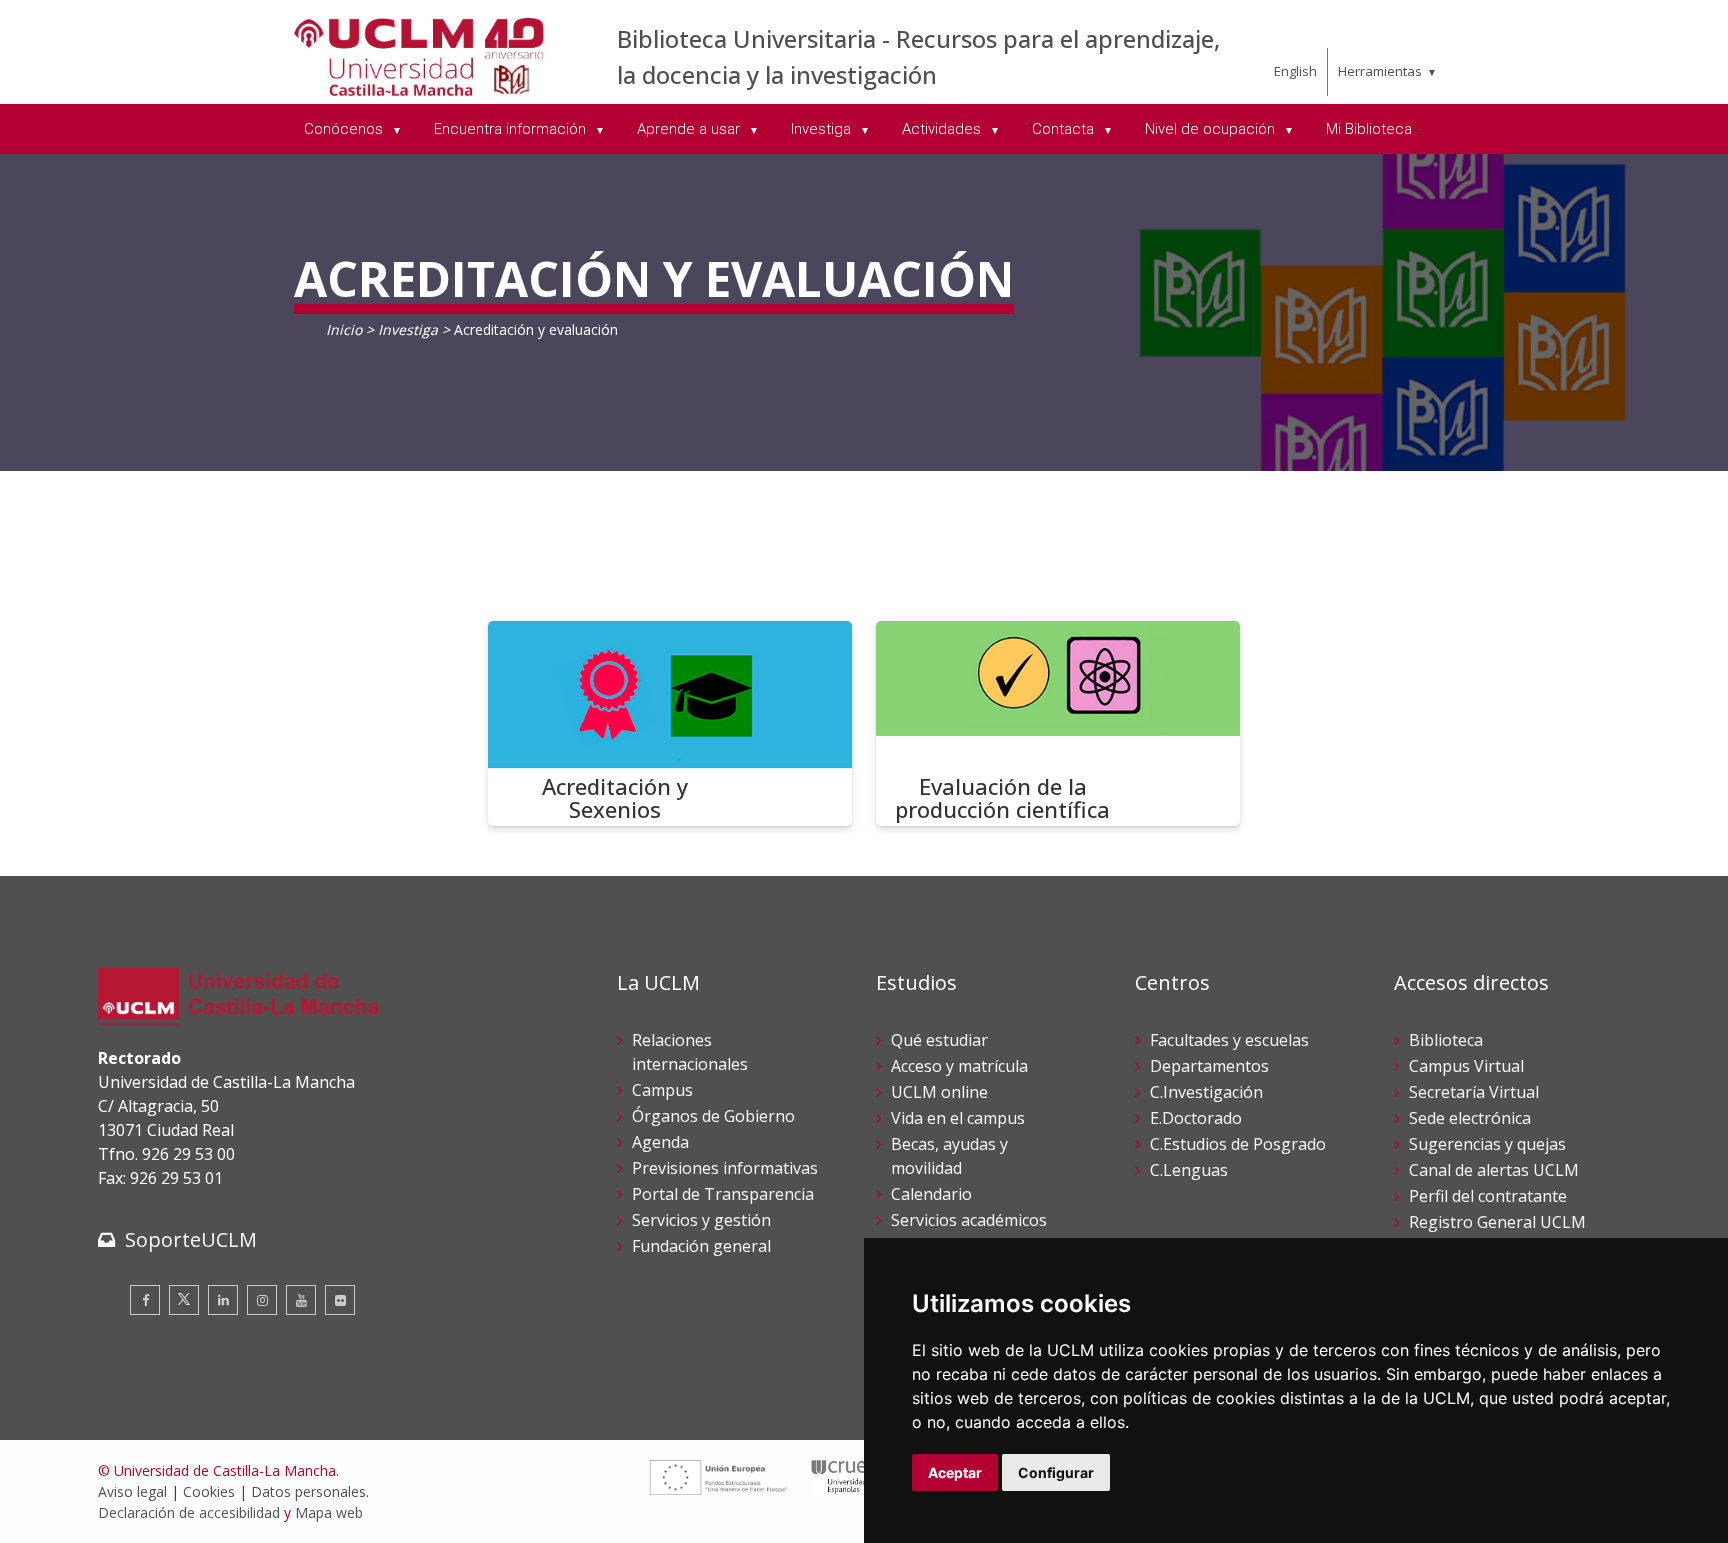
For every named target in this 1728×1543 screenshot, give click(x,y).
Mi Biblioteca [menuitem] (1369, 129)
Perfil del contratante (1488, 1196)
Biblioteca (1446, 1040)
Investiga (408, 329)
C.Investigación (1206, 1092)
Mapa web (329, 1512)
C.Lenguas (1189, 1170)
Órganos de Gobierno (713, 1116)
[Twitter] (184, 1300)
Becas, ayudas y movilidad (949, 1156)
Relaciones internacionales (690, 1052)
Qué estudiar (939, 1040)
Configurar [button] (1056, 1472)
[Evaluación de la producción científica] (1058, 723)
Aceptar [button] (955, 1472)
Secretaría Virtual (1474, 1092)
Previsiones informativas (725, 1168)
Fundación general (701, 1246)
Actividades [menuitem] (943, 129)
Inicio (344, 329)
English (1295, 71)
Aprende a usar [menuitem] (690, 129)
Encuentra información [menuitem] (512, 129)
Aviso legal (132, 1491)
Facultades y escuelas (1229, 1040)
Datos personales (308, 1491)
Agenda (660, 1142)
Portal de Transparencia (723, 1194)
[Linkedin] (223, 1300)
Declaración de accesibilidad (189, 1512)
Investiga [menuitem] (823, 129)
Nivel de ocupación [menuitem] (1212, 129)
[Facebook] (145, 1300)
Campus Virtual (1466, 1066)
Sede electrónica (1470, 1118)
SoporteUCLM (191, 1239)
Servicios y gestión (701, 1220)
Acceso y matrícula (959, 1066)
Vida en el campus (958, 1118)
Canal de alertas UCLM (1494, 1170)
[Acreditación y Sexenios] (670, 723)
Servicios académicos (969, 1220)
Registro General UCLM (1497, 1222)
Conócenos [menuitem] (345, 129)
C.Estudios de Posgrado (1238, 1144)
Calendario (931, 1194)
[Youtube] (301, 1300)
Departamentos (1209, 1066)
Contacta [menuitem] (1065, 129)
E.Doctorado (1196, 1118)
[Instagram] (262, 1300)
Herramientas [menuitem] (1380, 71)
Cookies (209, 1491)
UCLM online (939, 1092)
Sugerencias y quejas (1487, 1144)
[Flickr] (340, 1300)
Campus (662, 1090)
